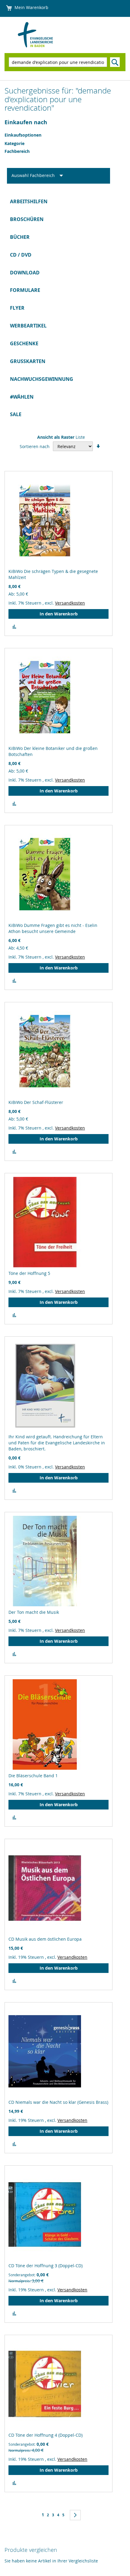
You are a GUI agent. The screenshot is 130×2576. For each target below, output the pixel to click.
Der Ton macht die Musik (34, 1612)
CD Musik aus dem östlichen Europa (45, 1939)
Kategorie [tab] (15, 143)
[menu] (65, 308)
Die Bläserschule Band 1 (33, 1776)
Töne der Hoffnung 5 (29, 1273)
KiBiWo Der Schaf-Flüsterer (36, 1102)
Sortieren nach (35, 446)
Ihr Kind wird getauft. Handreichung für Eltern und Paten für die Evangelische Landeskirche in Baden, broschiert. (57, 1443)
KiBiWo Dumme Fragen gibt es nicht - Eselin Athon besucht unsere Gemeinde (53, 928)
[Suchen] (115, 62)
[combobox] (58, 62)
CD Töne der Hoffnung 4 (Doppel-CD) (45, 2435)
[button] (14, 627)
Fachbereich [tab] (17, 151)
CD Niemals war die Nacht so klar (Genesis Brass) (58, 2102)
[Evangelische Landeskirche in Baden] (47, 35)
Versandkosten (70, 603)
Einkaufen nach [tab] (26, 122)
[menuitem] (65, 202)
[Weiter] (75, 2515)
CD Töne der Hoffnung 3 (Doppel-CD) (45, 2266)
